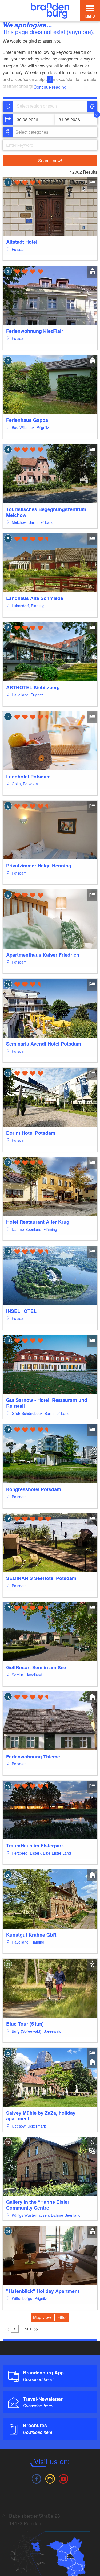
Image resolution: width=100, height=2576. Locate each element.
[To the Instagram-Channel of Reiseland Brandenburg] (50, 2478)
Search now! (50, 160)
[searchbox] (42, 107)
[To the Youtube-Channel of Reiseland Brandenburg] (63, 2478)
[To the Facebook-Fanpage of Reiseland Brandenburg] (37, 2478)
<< (7, 2329)
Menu (90, 16)
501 (28, 2329)
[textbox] (31, 132)
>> (36, 2329)
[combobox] (50, 107)
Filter (62, 2317)
